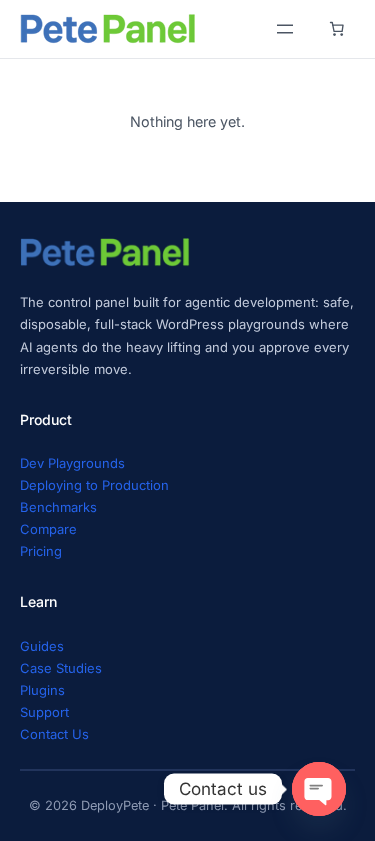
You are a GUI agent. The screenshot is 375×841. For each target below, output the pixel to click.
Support (44, 712)
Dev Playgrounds (72, 463)
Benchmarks (58, 507)
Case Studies (61, 668)
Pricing (41, 551)
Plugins (42, 690)
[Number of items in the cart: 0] (337, 29)
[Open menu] (285, 29)
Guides (42, 646)
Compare (48, 529)
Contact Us (54, 734)
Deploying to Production (94, 485)
